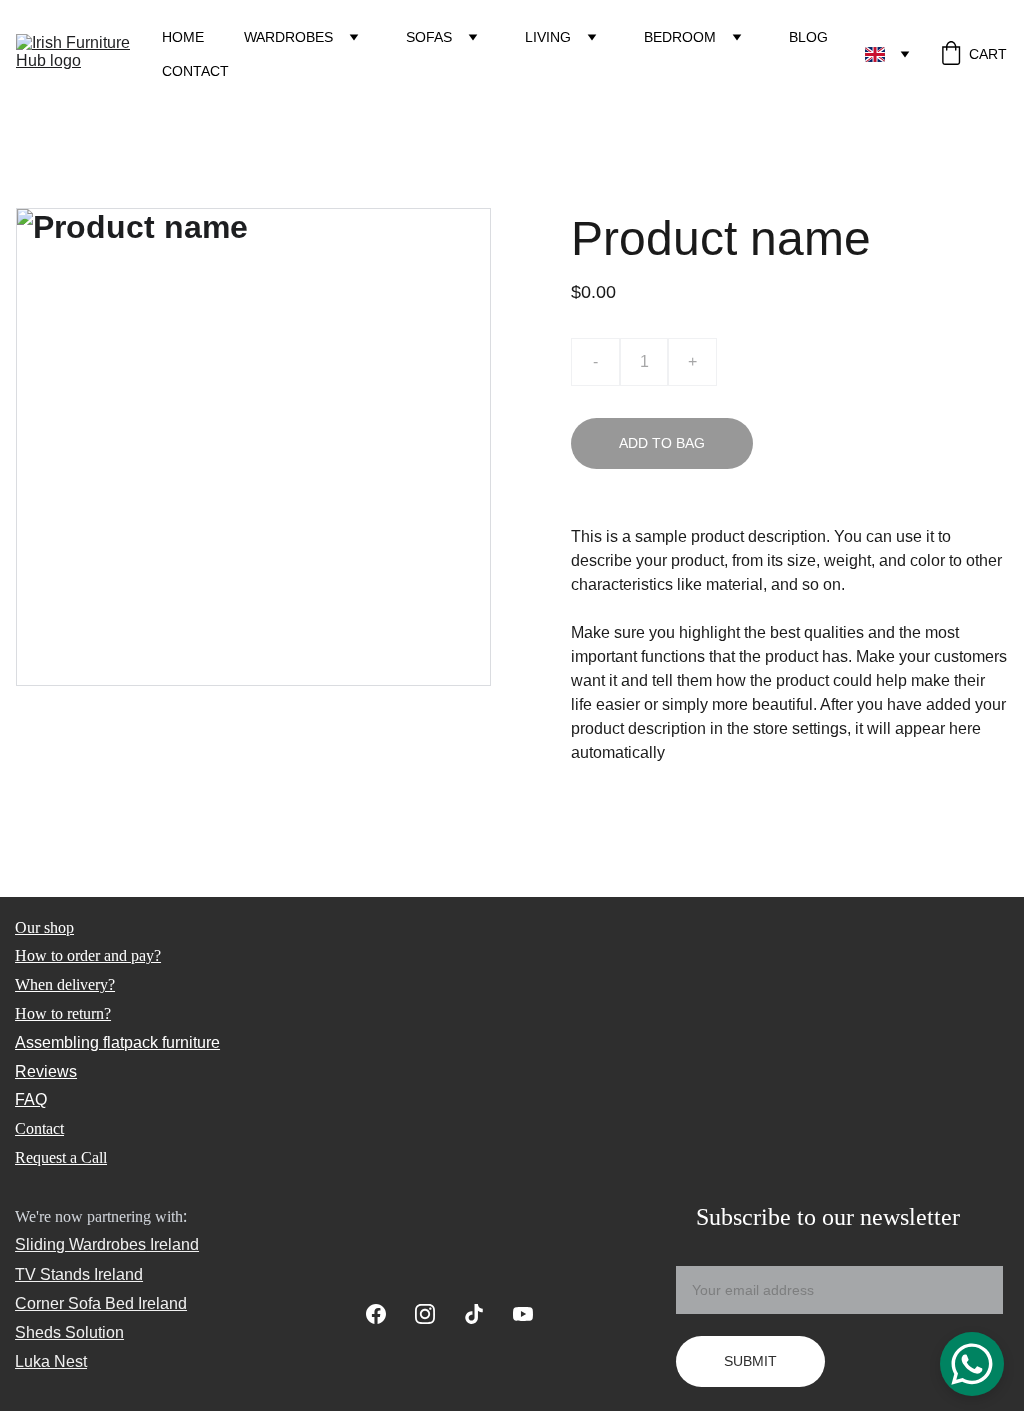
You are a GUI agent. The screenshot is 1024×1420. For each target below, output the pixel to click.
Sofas (429, 37)
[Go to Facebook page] (386, 1314)
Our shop (44, 927)
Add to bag (662, 443)
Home (183, 37)
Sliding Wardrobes (80, 1244)
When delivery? (65, 984)
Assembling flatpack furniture (117, 1042)
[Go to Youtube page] (523, 1314)
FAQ (31, 1099)
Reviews (46, 1071)
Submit (750, 1361)
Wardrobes (288, 37)
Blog (808, 37)
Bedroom (680, 37)
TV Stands (52, 1274)
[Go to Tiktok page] (484, 1314)
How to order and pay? (88, 955)
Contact (195, 71)
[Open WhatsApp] (972, 1364)
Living (548, 37)
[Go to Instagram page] (435, 1314)
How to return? (63, 1013)
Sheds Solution (69, 1332)
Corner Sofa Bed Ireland (101, 1303)
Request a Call (61, 1157)
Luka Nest (51, 1361)
